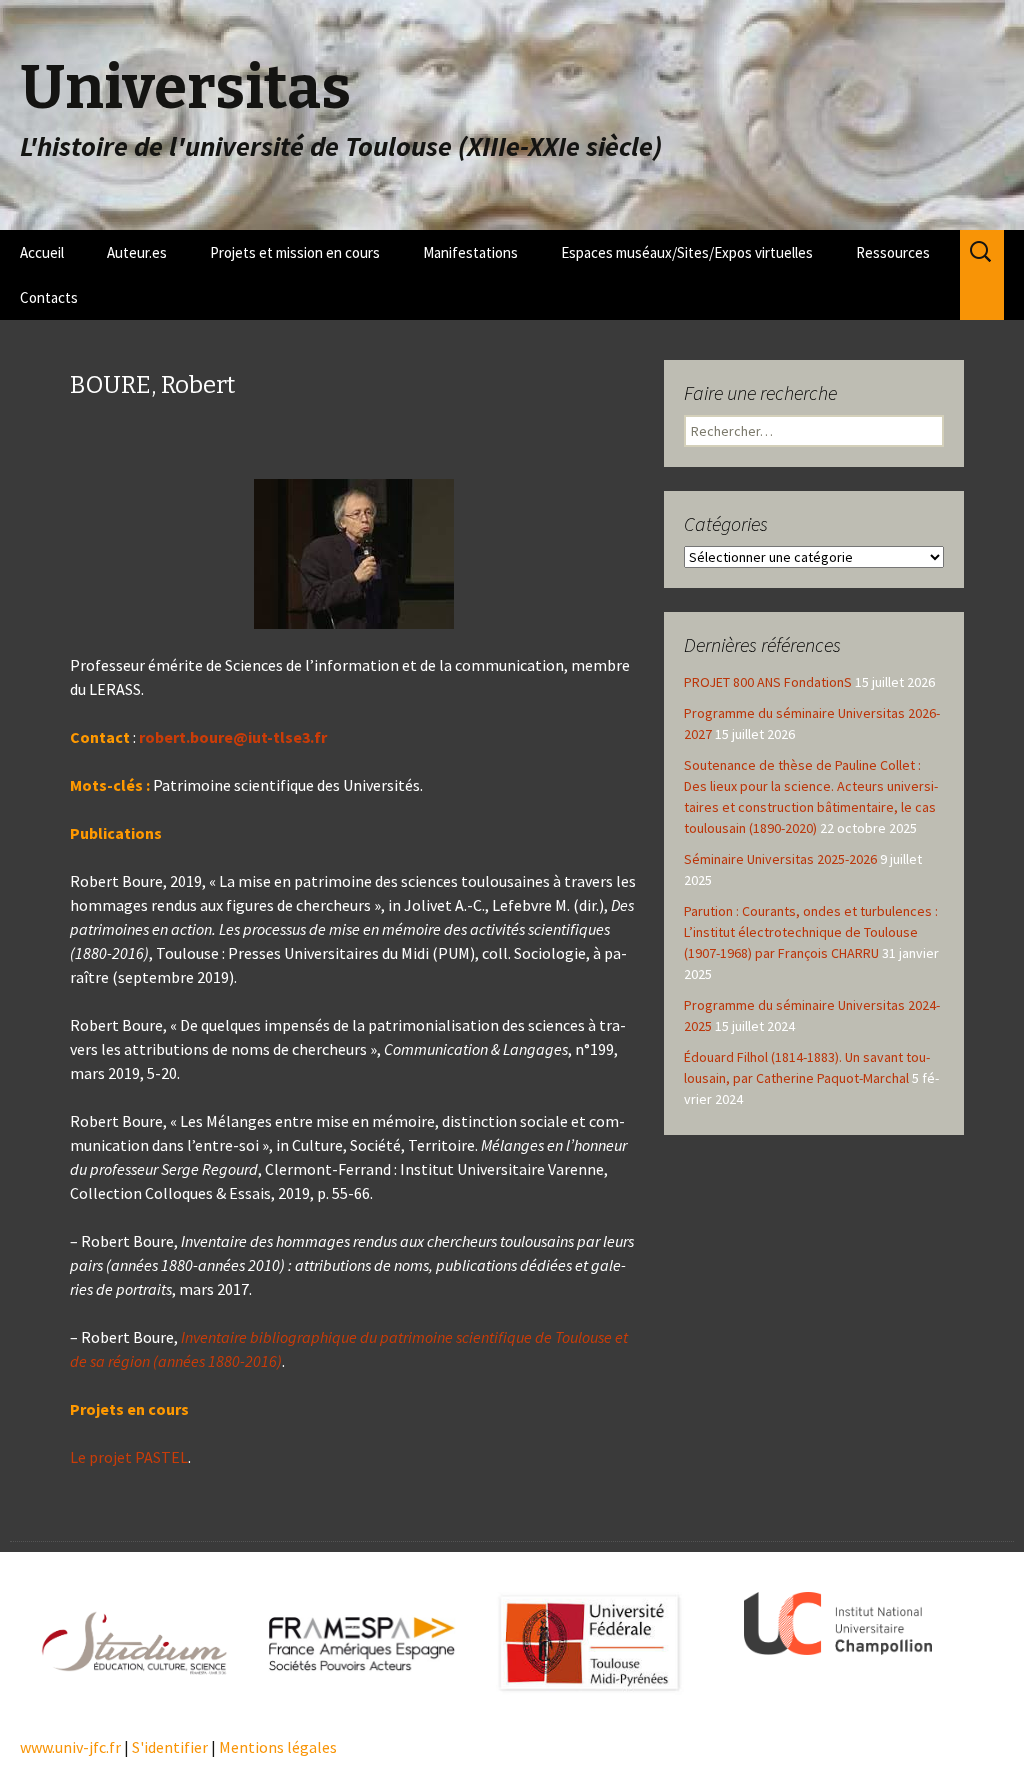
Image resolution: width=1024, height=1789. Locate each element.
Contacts (49, 297)
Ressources (893, 252)
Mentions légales (278, 1747)
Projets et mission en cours (295, 252)
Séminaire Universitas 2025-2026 (780, 859)
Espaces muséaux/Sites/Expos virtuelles (687, 252)
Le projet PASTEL (129, 1457)
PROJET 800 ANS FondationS (768, 682)
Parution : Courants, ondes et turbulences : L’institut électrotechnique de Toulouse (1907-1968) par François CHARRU (811, 932)
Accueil (42, 252)
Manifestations (470, 252)
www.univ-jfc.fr (70, 1747)
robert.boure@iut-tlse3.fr (233, 737)
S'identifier (170, 1747)
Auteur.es (137, 252)
